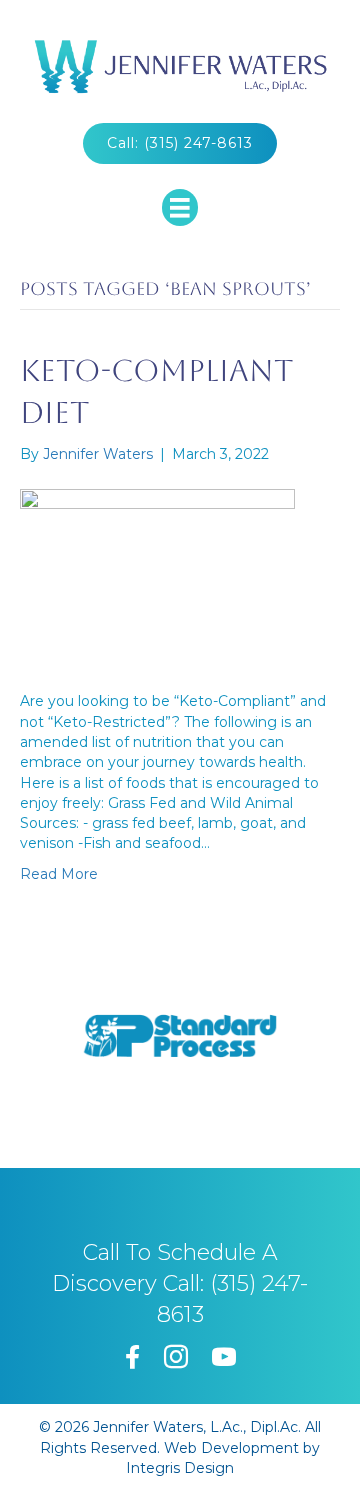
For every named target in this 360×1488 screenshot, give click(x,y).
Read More (59, 874)
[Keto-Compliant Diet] (157, 576)
